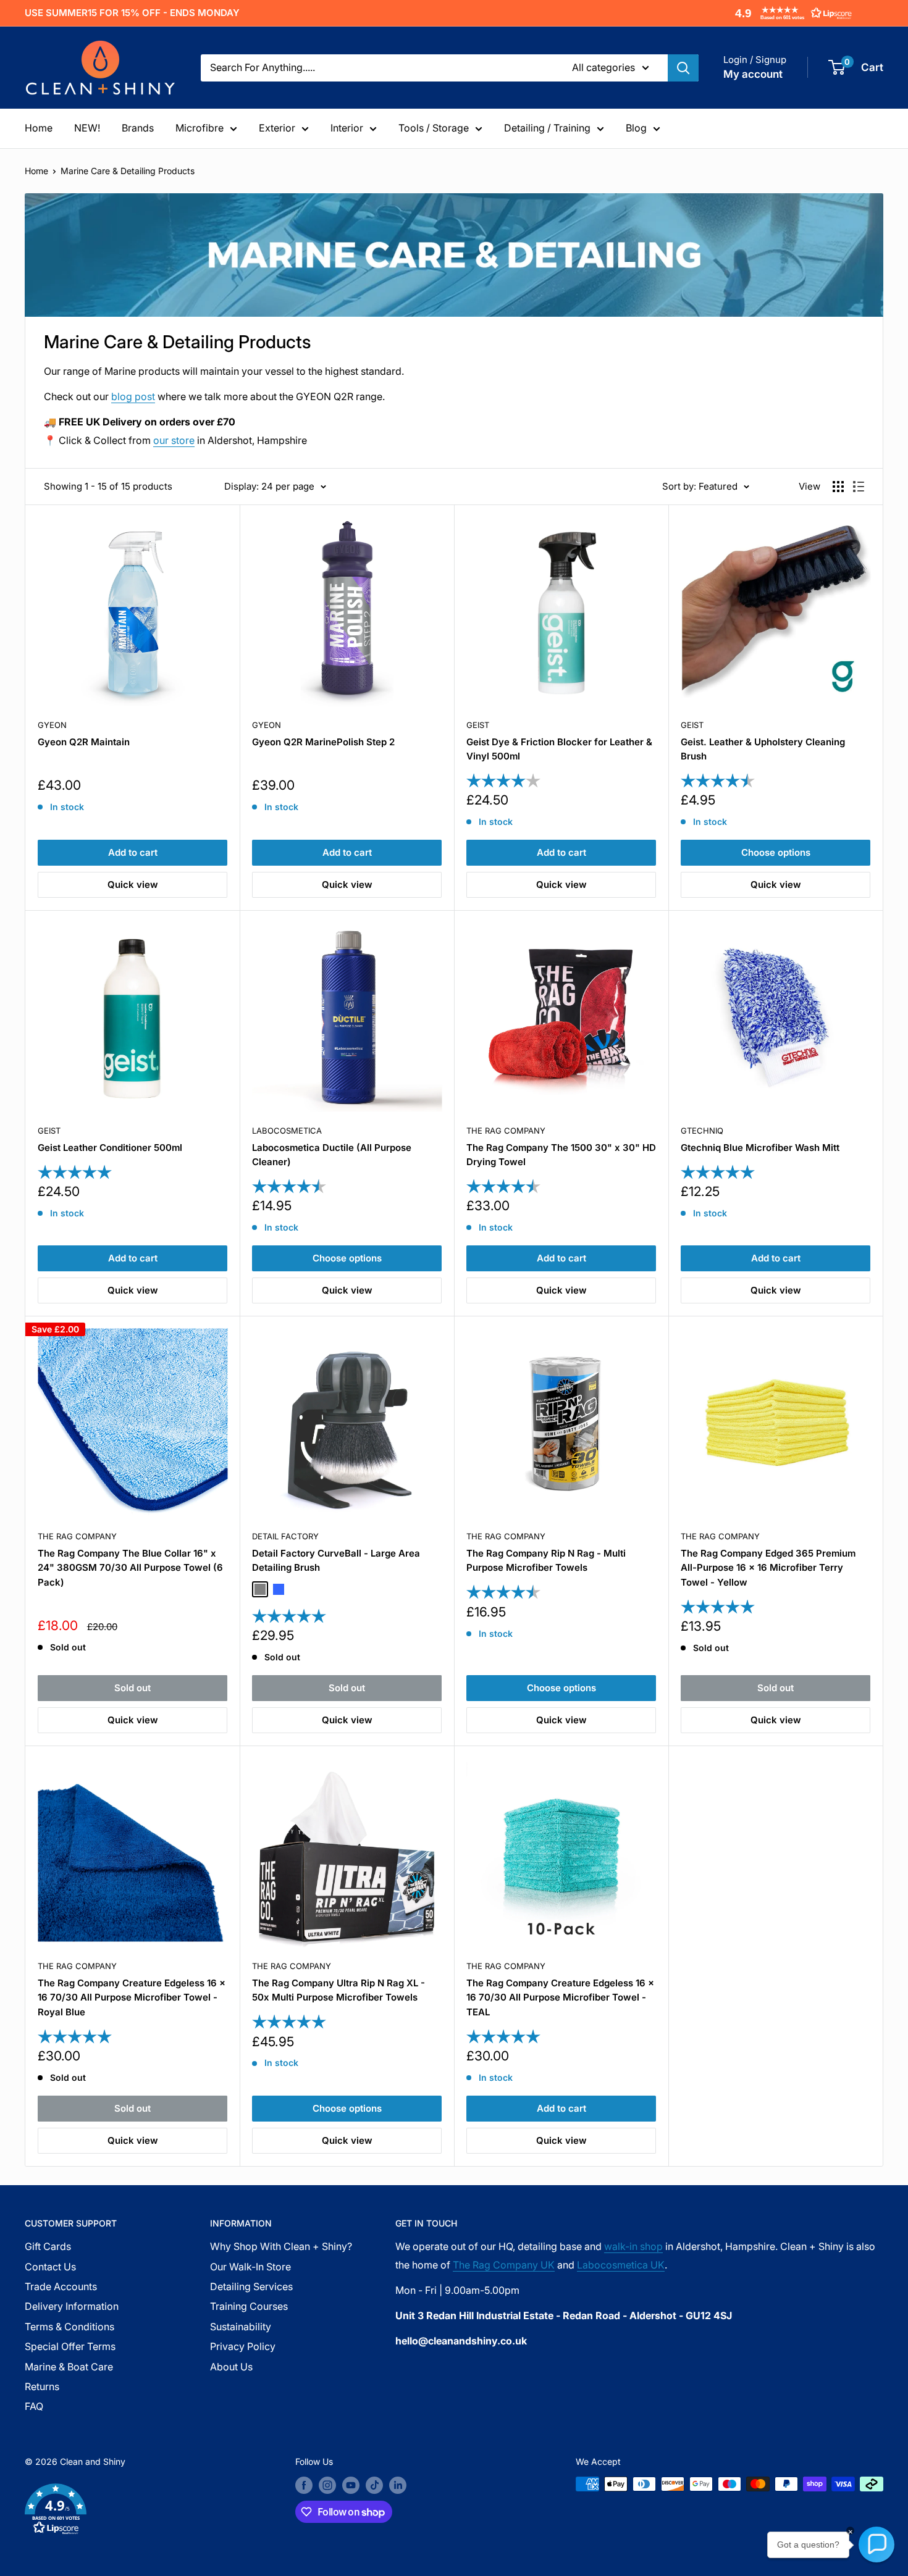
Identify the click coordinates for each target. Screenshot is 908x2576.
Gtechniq (702, 1131)
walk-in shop (633, 2246)
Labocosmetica (287, 1131)
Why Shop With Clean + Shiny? (281, 2246)
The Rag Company (506, 1131)
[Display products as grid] (838, 487)
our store (174, 440)
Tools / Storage (434, 128)
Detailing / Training (547, 128)
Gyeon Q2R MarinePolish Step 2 (323, 742)
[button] (791, 13)
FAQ (34, 2406)
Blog (636, 128)
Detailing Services (251, 2286)
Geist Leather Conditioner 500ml (110, 1148)
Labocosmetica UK (621, 2265)
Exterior (277, 128)
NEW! (87, 128)
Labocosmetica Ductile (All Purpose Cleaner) (332, 1155)
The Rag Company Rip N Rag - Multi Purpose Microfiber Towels (546, 1560)
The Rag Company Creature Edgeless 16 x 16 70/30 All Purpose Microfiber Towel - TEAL (560, 1997)
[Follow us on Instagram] (327, 2485)
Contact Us (50, 2267)
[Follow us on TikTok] (374, 2485)
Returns (42, 2386)
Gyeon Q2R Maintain (84, 742)
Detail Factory (285, 1536)
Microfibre (200, 128)
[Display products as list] (859, 487)
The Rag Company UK (504, 2265)
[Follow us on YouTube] (351, 2485)
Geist (478, 725)
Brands (138, 128)
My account (753, 74)
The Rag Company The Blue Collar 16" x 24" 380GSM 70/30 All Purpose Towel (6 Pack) (130, 1568)
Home (39, 128)
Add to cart (133, 852)
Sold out (132, 1688)
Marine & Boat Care (69, 2367)
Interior (347, 128)
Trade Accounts (61, 2286)
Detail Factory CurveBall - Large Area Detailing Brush (336, 1560)
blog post (133, 396)
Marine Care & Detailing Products (128, 171)
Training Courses (249, 2306)
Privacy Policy (243, 2346)
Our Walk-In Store (250, 2267)
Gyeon (52, 725)
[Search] (683, 68)
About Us (231, 2367)
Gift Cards (48, 2246)
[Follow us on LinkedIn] (398, 2485)
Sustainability (241, 2327)
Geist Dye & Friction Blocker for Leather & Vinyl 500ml (559, 749)
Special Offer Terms (70, 2346)
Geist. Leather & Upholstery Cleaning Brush (763, 749)
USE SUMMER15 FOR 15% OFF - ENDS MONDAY (132, 13)
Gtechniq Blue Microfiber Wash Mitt (760, 1148)
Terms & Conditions (69, 2327)
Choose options (776, 852)
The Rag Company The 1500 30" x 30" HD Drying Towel (561, 1155)
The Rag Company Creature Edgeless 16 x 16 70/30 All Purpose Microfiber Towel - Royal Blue (132, 1997)
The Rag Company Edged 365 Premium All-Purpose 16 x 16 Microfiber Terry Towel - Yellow (768, 1568)
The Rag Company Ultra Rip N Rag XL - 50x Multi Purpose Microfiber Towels (338, 1990)
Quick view (133, 884)
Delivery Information (72, 2306)
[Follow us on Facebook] (304, 2485)
